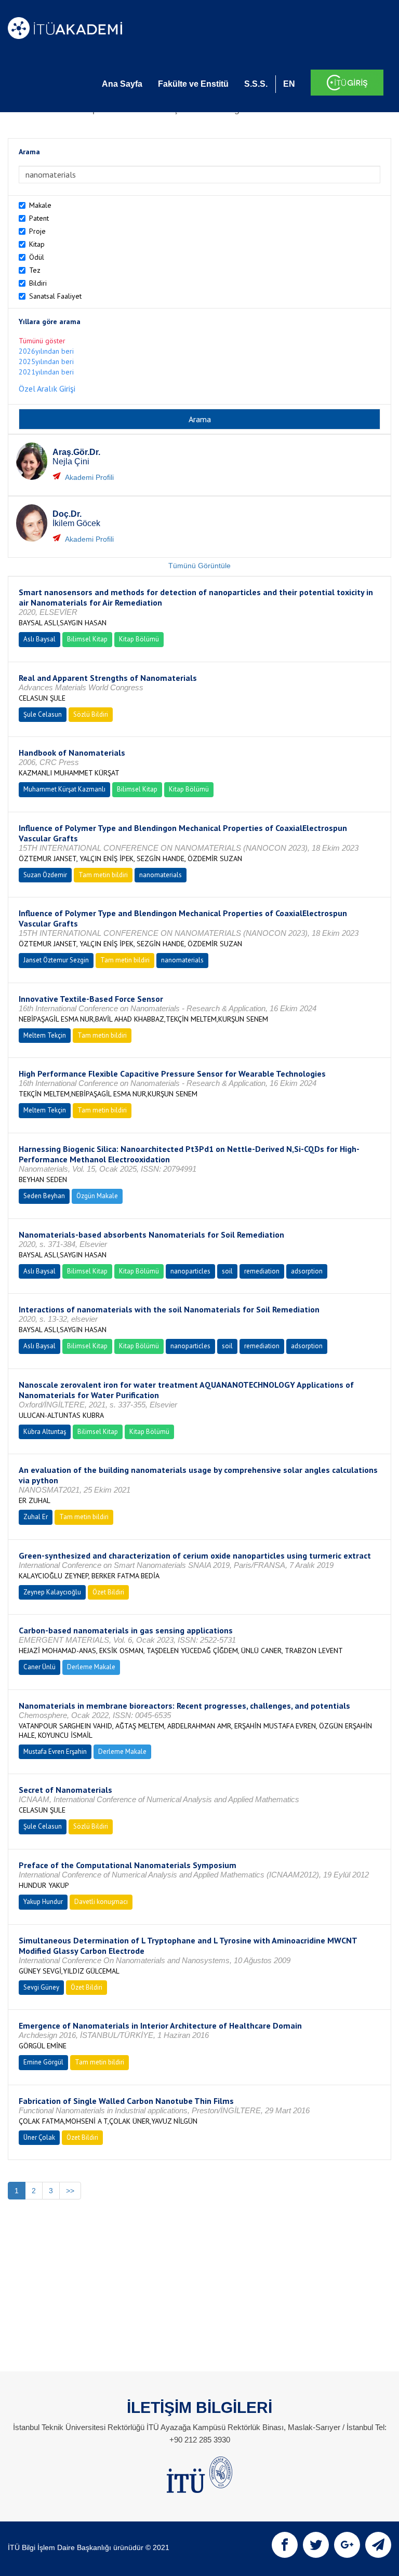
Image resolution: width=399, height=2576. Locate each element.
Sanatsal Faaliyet (55, 296)
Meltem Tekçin (45, 1035)
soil (227, 1271)
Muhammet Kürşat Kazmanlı (64, 789)
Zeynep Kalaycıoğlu (52, 1592)
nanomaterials (161, 875)
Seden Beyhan (44, 1196)
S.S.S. (256, 84)
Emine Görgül (43, 2062)
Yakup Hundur (43, 1902)
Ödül (37, 257)
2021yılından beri (46, 372)
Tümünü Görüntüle (199, 566)
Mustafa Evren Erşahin (55, 1752)
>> (70, 2191)
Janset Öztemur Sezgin (56, 960)
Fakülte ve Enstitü (193, 84)
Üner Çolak (39, 2137)
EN (289, 84)
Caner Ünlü (39, 1667)
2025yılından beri (46, 361)
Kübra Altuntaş (45, 1432)
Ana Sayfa (122, 84)
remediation (262, 1271)
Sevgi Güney (41, 1987)
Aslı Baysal (39, 639)
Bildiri (38, 283)
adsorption (307, 1271)
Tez (35, 270)
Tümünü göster (42, 341)
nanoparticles (190, 1271)
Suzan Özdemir (45, 875)
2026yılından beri (46, 351)
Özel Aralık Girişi (47, 388)
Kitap (37, 244)
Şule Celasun (43, 714)
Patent (39, 218)
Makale (40, 205)
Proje (37, 231)
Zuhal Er (36, 1517)
